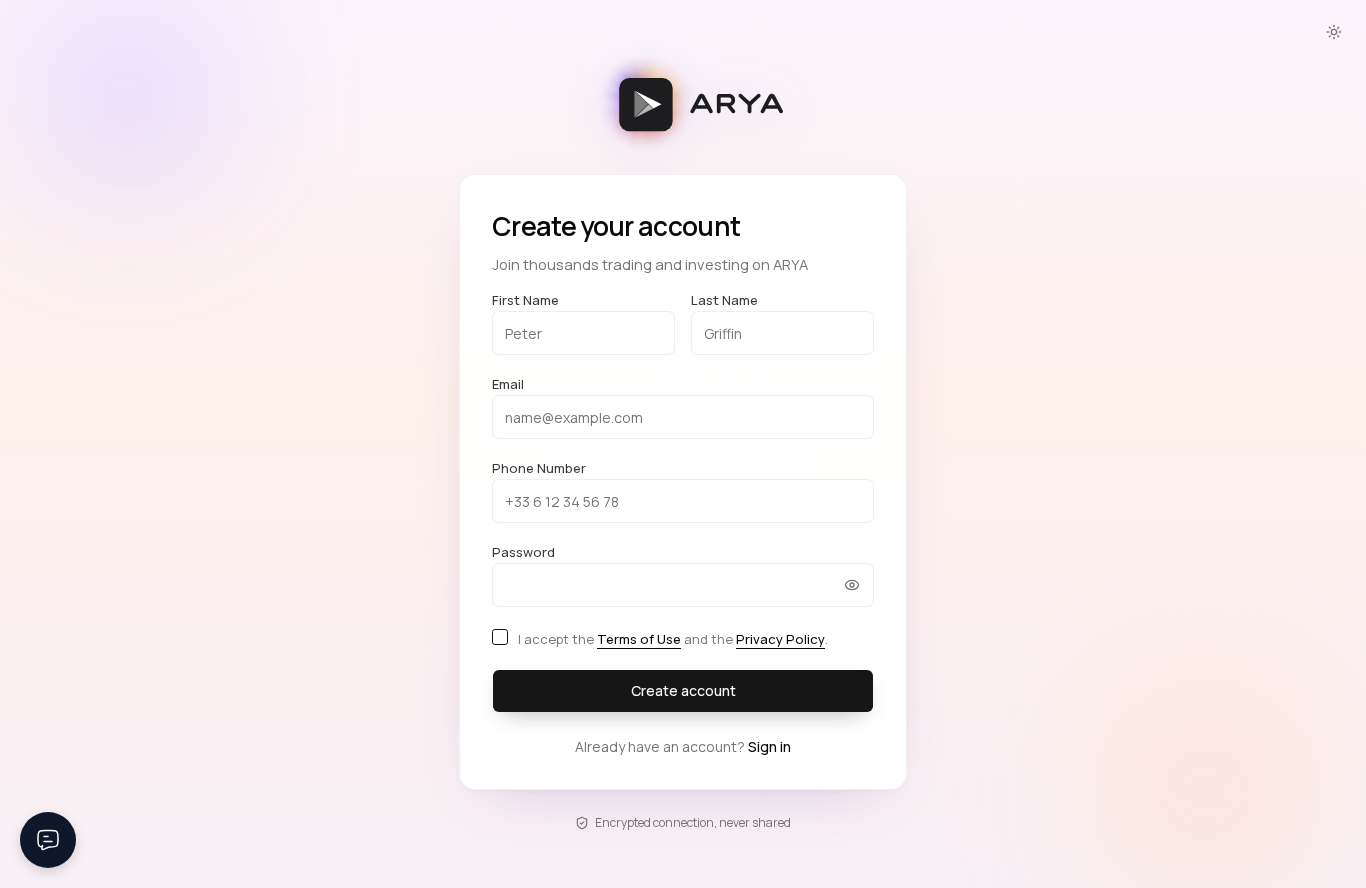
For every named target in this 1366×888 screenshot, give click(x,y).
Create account (683, 690)
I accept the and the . (673, 639)
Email (508, 384)
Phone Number (539, 468)
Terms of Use (639, 639)
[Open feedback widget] (48, 840)
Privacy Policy (780, 639)
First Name (525, 300)
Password (523, 552)
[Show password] (852, 585)
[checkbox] (500, 637)
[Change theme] (1334, 32)
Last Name (724, 300)
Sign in (769, 746)
